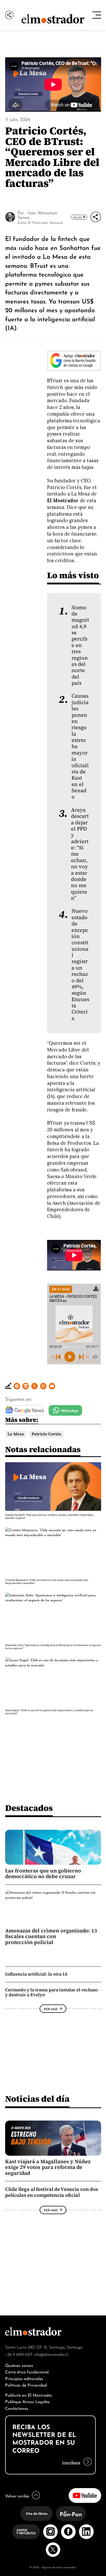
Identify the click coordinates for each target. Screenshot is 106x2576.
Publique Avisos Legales (27, 2401)
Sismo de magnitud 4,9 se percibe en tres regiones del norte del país (80, 645)
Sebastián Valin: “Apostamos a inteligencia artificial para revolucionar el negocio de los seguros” (53, 1647)
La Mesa (16, 1434)
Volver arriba (17, 2495)
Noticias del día (37, 2099)
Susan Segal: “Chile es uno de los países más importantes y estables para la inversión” (49, 1712)
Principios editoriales (24, 2378)
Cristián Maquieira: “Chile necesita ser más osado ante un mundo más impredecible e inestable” (47, 1582)
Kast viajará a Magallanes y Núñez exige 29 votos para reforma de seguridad (48, 2167)
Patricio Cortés (46, 1434)
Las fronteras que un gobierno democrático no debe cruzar (43, 1873)
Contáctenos (17, 2408)
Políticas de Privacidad (26, 2385)
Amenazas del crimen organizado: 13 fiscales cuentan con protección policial (51, 1936)
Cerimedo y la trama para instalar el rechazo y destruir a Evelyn (51, 1992)
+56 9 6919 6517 (19, 2354)
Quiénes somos (19, 2365)
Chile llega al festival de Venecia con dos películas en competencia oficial (52, 2192)
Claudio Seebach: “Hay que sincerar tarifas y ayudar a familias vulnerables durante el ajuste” (49, 1516)
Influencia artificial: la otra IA (36, 1974)
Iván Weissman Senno (37, 215)
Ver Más (78, 217)
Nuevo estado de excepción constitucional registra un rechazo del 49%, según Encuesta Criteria (80, 965)
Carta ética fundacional (27, 2371)
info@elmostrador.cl (51, 2354)
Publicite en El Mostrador (29, 2395)
